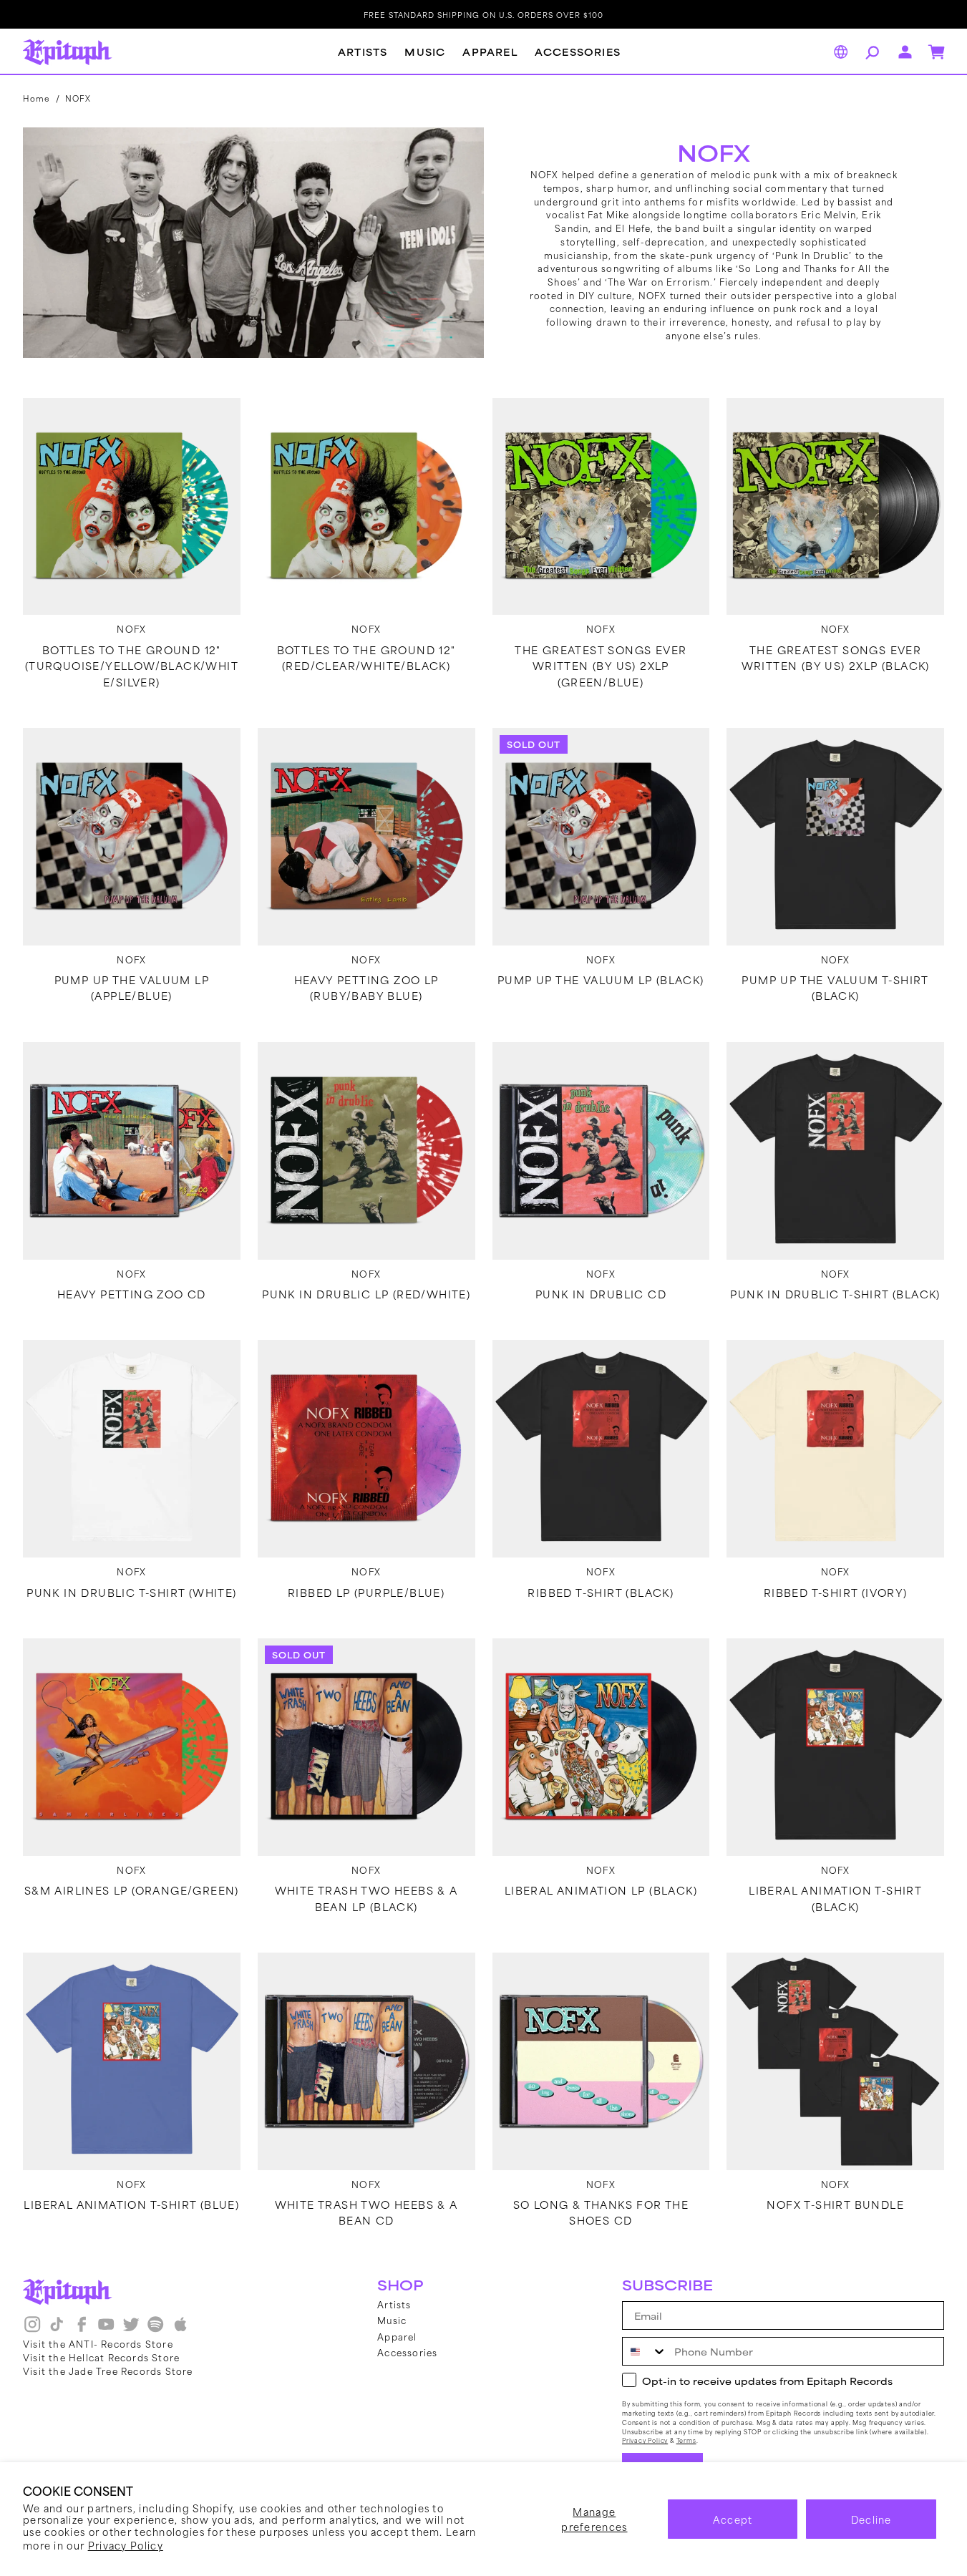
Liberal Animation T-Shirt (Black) (835, 1898)
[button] (870, 52)
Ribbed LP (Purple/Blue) (366, 1593)
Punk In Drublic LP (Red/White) (366, 1294)
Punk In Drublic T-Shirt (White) (131, 1593)
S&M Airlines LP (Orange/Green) (132, 1890)
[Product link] (132, 507)
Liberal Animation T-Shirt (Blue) (131, 2205)
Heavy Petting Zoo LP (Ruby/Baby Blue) (366, 988)
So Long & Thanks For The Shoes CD (601, 2212)
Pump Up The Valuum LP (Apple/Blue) (132, 988)
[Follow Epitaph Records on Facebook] (82, 2330)
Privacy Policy (126, 2545)
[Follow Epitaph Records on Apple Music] (180, 2330)
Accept (733, 2519)
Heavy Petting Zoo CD (132, 1294)
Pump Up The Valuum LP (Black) (601, 980)
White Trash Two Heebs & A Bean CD (366, 2212)
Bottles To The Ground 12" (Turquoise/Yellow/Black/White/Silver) (132, 666)
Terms (686, 2440)
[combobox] (645, 2351)
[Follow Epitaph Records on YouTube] (106, 2330)
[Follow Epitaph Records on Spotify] (155, 2330)
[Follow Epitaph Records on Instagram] (32, 2330)
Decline (871, 2519)
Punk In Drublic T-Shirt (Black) (835, 1294)
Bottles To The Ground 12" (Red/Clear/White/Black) (366, 658)
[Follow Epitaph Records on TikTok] (57, 2330)
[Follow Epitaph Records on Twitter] (131, 2330)
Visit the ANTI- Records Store (98, 2343)
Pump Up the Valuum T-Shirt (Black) (835, 988)
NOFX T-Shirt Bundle (835, 2205)
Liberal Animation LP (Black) (601, 1890)
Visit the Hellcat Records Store (101, 2357)
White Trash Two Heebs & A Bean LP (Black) (366, 1898)
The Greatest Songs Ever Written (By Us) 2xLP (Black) (836, 658)
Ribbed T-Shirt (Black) (601, 1593)
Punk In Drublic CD (601, 1294)
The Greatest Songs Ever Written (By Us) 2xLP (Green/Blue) (601, 666)
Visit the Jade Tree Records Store (108, 2371)
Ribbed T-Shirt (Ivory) (836, 1593)
